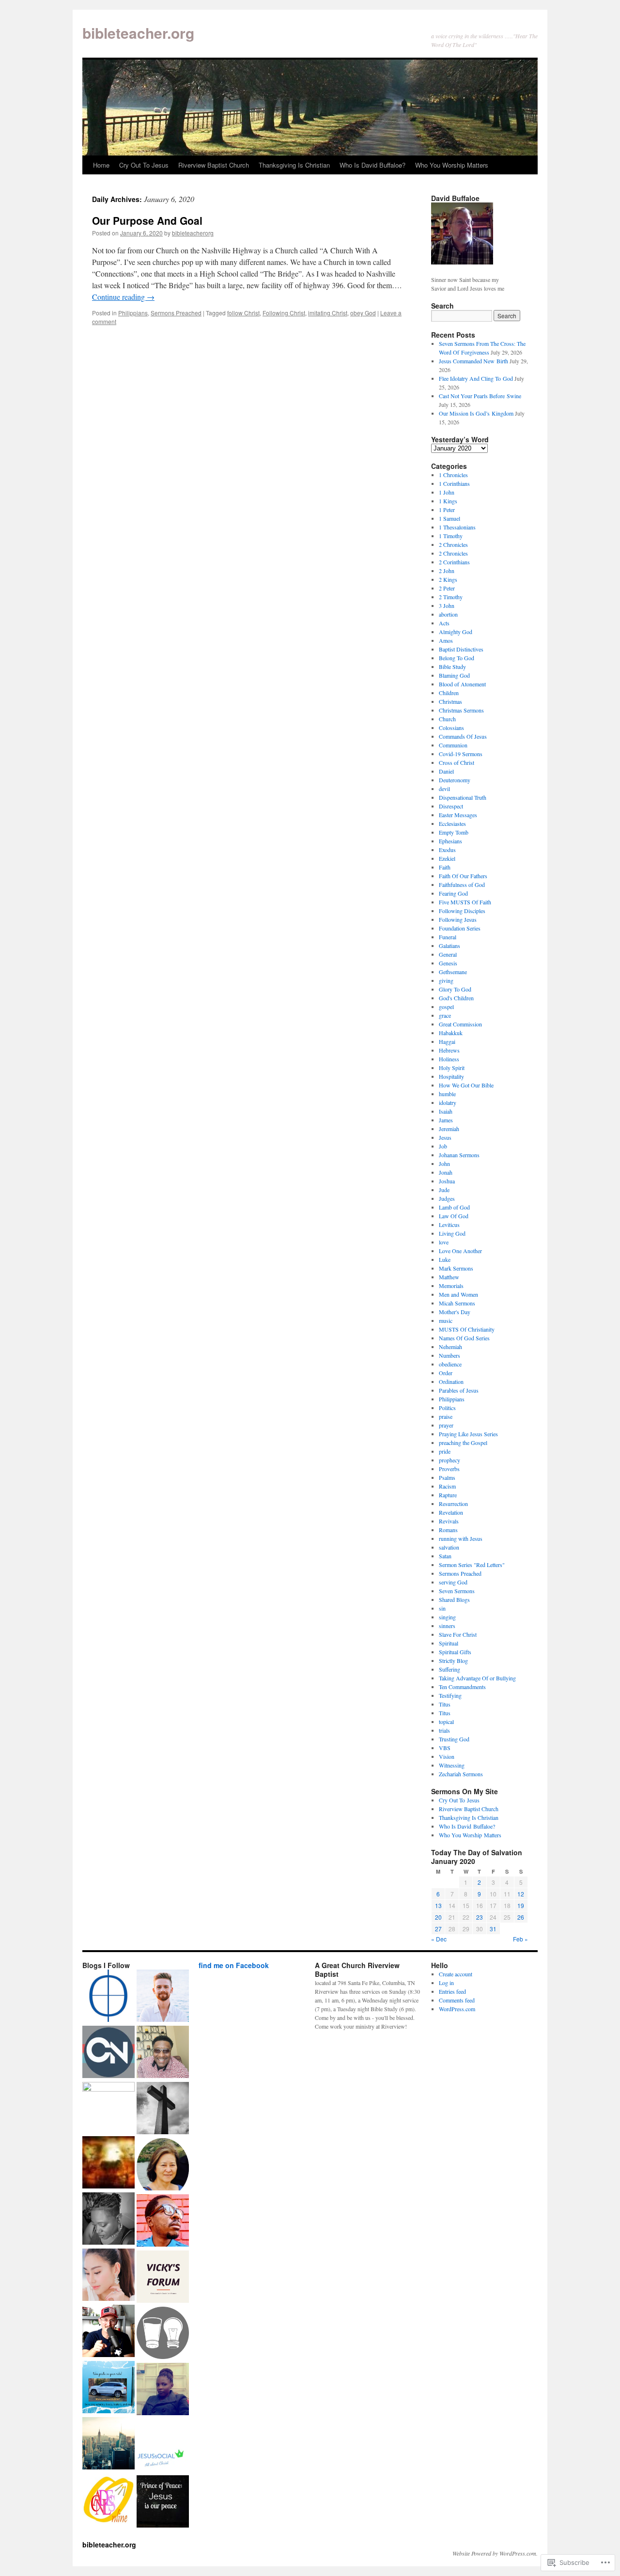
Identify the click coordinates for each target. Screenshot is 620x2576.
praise (446, 1416)
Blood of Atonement (462, 684)
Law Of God (454, 1216)
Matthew (449, 1277)
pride (445, 1451)
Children (449, 693)
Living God (452, 1233)
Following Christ (284, 313)
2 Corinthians (454, 562)
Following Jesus (458, 919)
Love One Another (460, 1251)
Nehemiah (450, 1347)
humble (447, 1094)
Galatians (449, 946)
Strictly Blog (453, 1660)
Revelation (451, 1512)
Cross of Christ (457, 762)
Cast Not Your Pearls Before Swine (480, 396)
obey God (363, 313)
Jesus (445, 1137)
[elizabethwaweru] (163, 2390)
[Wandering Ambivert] (163, 1997)
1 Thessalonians (457, 527)
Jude (444, 1190)
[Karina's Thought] (108, 2276)
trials (444, 1730)
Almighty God (456, 632)
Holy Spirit (452, 1068)
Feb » (520, 1939)
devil (444, 789)
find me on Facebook (234, 1965)
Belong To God (457, 658)
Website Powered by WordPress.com (494, 2553)
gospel (446, 1007)
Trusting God (454, 1739)
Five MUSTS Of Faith (465, 902)
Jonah (446, 1172)
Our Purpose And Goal (147, 220)
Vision (447, 1756)
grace (445, 1015)
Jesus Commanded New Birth (473, 361)
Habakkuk (451, 1033)
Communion (453, 745)
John (444, 1164)
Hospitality (451, 1076)
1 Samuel (449, 518)
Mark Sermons (456, 1268)
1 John (447, 492)
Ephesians (450, 841)
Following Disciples (462, 911)
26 (521, 1917)
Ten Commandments (462, 1687)
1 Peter (447, 510)
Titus (445, 1704)
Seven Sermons (457, 1591)
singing (447, 1617)
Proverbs (449, 1469)
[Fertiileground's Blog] (108, 2163)
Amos (446, 640)
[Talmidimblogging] (108, 2108)
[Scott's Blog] (163, 2502)
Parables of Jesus (459, 1390)
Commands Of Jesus (463, 736)
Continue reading (123, 297)
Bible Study (452, 667)
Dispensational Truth (463, 797)
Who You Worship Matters (452, 165)
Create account (456, 1974)
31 (493, 1929)
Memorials (451, 1286)
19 (521, 1905)
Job (443, 1146)
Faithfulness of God (462, 885)
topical (446, 1722)
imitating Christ (328, 313)
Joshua (447, 1181)
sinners (447, 1626)
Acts (444, 623)
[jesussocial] (163, 2446)
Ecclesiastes (452, 823)
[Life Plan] (108, 2444)
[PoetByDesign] (108, 2219)
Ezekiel (447, 858)
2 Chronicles (453, 544)
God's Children (456, 998)
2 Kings (448, 579)
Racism (447, 1486)
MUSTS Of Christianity (467, 1329)
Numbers (449, 1355)
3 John (447, 605)
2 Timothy (451, 597)
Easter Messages (458, 815)
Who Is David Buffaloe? (372, 165)
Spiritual (449, 1643)
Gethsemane (453, 972)
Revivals (449, 1521)
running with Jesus (461, 1538)
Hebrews (449, 1050)
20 (438, 1917)
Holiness (449, 1059)
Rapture (448, 1495)
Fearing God (453, 893)
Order (446, 1373)
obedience (450, 1364)
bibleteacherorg (193, 233)
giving (446, 980)
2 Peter (447, 588)
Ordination (451, 1381)
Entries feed (452, 1991)
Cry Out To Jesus (144, 165)
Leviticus (449, 1225)
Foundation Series (460, 928)
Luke (445, 1259)
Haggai (447, 1041)
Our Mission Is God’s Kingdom (476, 413)
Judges (447, 1198)
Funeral (448, 937)
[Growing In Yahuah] (163, 2053)
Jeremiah (449, 1129)
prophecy (449, 1460)
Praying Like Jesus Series (468, 1434)
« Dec (439, 1939)
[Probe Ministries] (108, 1997)
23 (480, 1917)
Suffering (449, 1669)
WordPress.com (457, 2009)
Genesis (448, 963)
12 (521, 1894)
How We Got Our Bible (466, 1085)
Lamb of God (454, 1207)
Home (101, 165)
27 (438, 1929)
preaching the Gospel (463, 1443)
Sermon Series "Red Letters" (472, 1565)
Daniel (446, 771)
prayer (446, 1425)
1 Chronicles (453, 475)
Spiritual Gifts (455, 1652)
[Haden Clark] (108, 2332)
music (446, 1320)
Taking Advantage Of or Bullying (477, 1678)
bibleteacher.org (138, 33)
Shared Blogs (454, 1599)
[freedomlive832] (163, 2221)
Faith (445, 867)
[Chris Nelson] (108, 2053)
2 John (447, 571)
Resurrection (453, 1504)
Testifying (450, 1695)
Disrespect (451, 806)
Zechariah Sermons (461, 1774)
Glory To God (455, 989)
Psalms (447, 1477)
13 (438, 1905)
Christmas (450, 701)
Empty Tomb (454, 832)
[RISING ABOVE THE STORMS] (163, 2278)
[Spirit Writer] (163, 2109)
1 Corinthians (454, 483)
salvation (449, 1547)
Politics (447, 1408)
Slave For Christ (458, 1634)
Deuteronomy (455, 780)
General (448, 954)
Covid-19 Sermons (461, 754)
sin (442, 1608)
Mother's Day (455, 1312)
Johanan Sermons (459, 1155)
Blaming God (454, 675)
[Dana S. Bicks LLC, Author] (108, 2388)
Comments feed (457, 2000)
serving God (453, 1582)
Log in (446, 1983)
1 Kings (448, 501)
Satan (445, 1556)
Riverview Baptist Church (214, 165)
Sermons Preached (176, 313)
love (444, 1242)
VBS (445, 1748)
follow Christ (243, 313)
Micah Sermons (457, 1303)
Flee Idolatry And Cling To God (476, 378)
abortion (448, 614)
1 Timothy (451, 536)
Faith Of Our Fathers (463, 876)
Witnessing (452, 1765)
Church (447, 719)
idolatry (448, 1102)
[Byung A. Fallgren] (163, 2165)
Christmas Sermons (461, 710)
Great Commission (460, 1024)
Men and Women (458, 1294)
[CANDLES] (108, 2500)
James (446, 1120)
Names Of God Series (464, 1338)
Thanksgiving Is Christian (294, 165)
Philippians (133, 313)
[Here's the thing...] (163, 2334)
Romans (448, 1530)
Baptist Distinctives (461, 649)
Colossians (451, 728)
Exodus (447, 850)
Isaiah (446, 1111)
